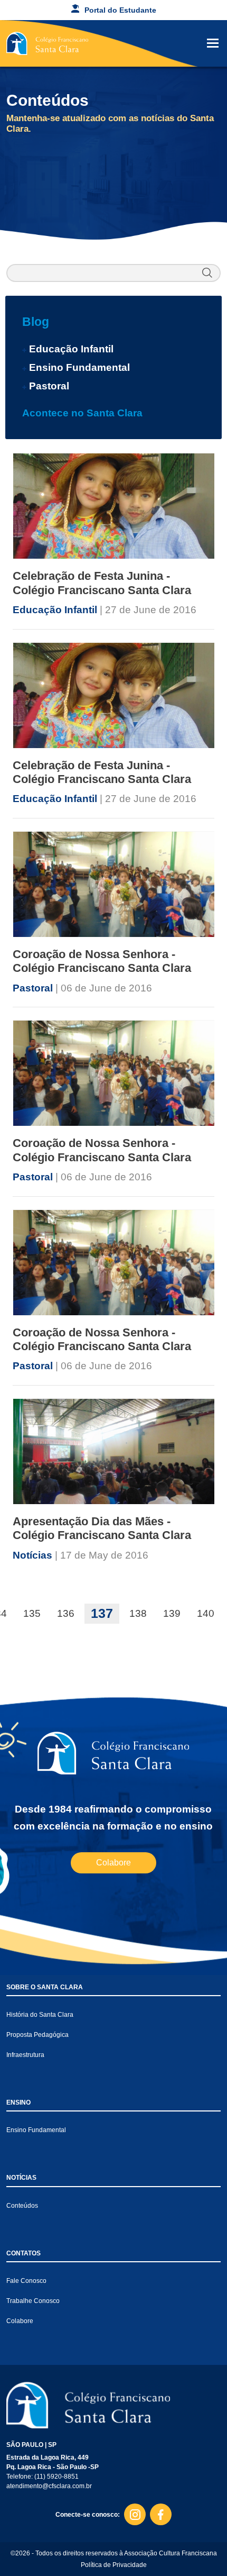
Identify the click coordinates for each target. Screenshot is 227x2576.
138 (138, 1613)
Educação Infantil (71, 349)
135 (32, 1613)
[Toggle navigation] (213, 43)
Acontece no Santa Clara (82, 413)
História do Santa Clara (40, 2015)
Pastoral (49, 386)
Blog (36, 322)
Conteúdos (22, 2206)
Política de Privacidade (114, 2565)
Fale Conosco (26, 2281)
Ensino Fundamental (79, 367)
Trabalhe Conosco (33, 2301)
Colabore (113, 1863)
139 (172, 1613)
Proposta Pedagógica (37, 2035)
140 (206, 1613)
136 (66, 1613)
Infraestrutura (25, 2055)
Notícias (34, 1555)
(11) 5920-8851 (56, 2477)
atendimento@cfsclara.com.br (49, 2486)
